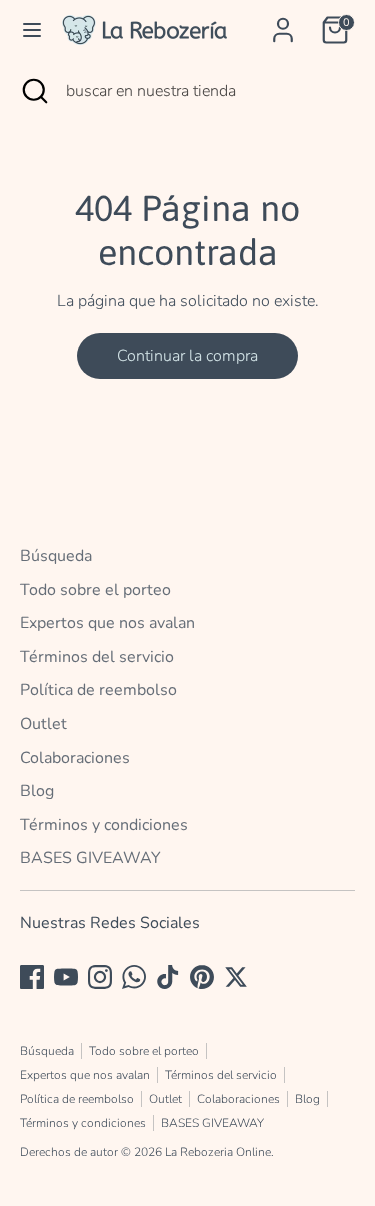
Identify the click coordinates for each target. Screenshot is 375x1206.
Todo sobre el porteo (95, 590)
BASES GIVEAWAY (90, 858)
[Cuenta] (283, 22)
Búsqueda (56, 556)
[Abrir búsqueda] (33, 91)
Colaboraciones (75, 758)
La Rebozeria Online (218, 1152)
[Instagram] (100, 977)
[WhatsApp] (134, 977)
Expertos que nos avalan (107, 623)
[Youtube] (66, 977)
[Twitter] (236, 977)
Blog (37, 791)
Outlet (43, 724)
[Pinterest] (202, 977)
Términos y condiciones (104, 825)
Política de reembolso (98, 690)
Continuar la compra (187, 356)
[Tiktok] (168, 977)
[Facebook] (32, 977)
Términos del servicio (97, 657)
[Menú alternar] (32, 30)
